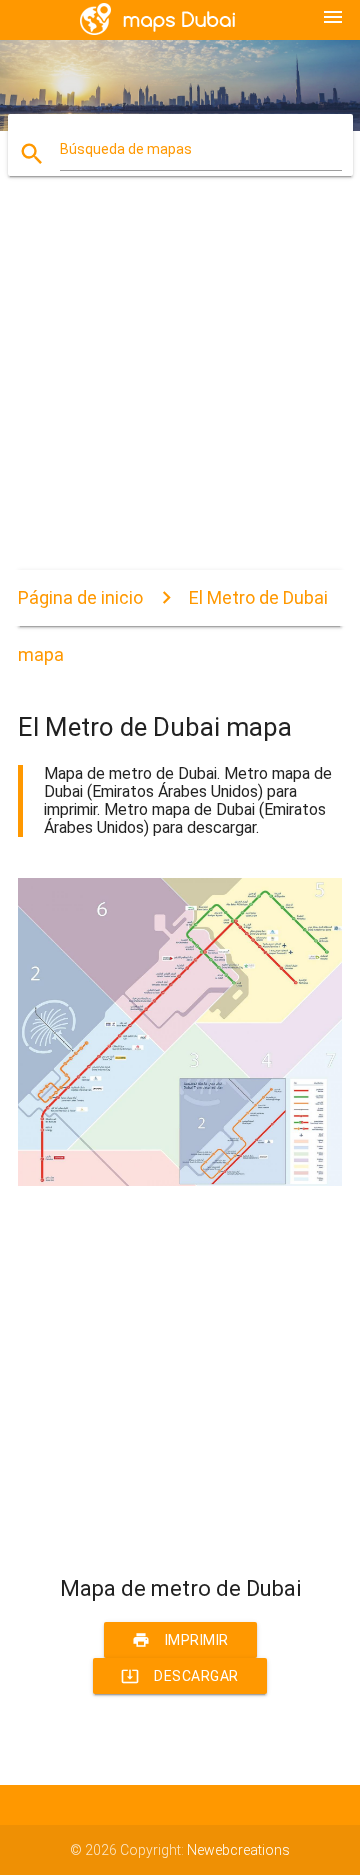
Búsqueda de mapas (126, 149)
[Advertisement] (180, 390)
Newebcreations (238, 1850)
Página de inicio (80, 597)
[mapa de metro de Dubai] (180, 1181)
